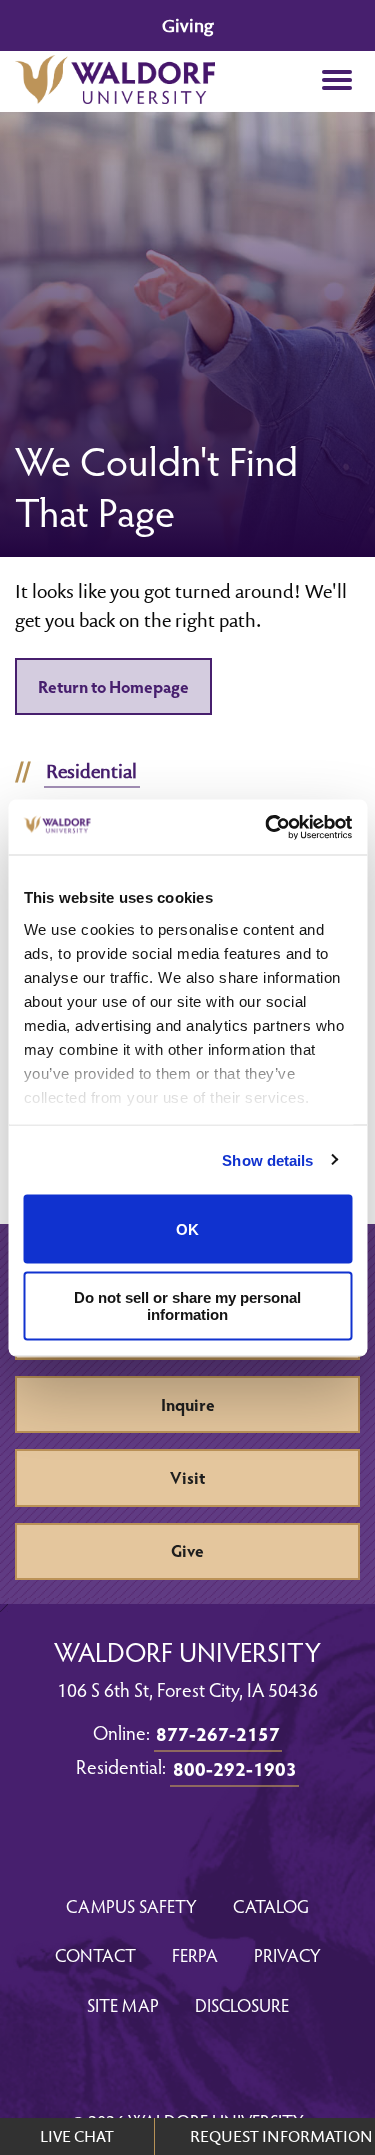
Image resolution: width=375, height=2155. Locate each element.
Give (187, 1550)
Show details (267, 1159)
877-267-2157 (218, 1733)
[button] (336, 81)
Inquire (188, 1404)
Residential (91, 771)
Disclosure (242, 2004)
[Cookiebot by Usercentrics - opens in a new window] (267, 827)
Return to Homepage (113, 686)
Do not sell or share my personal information (187, 1305)
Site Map (123, 2004)
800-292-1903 (235, 1768)
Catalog (271, 1905)
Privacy (287, 1954)
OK (187, 1228)
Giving (187, 25)
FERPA (195, 1954)
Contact (95, 1954)
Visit (187, 1477)
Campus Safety (131, 1905)
